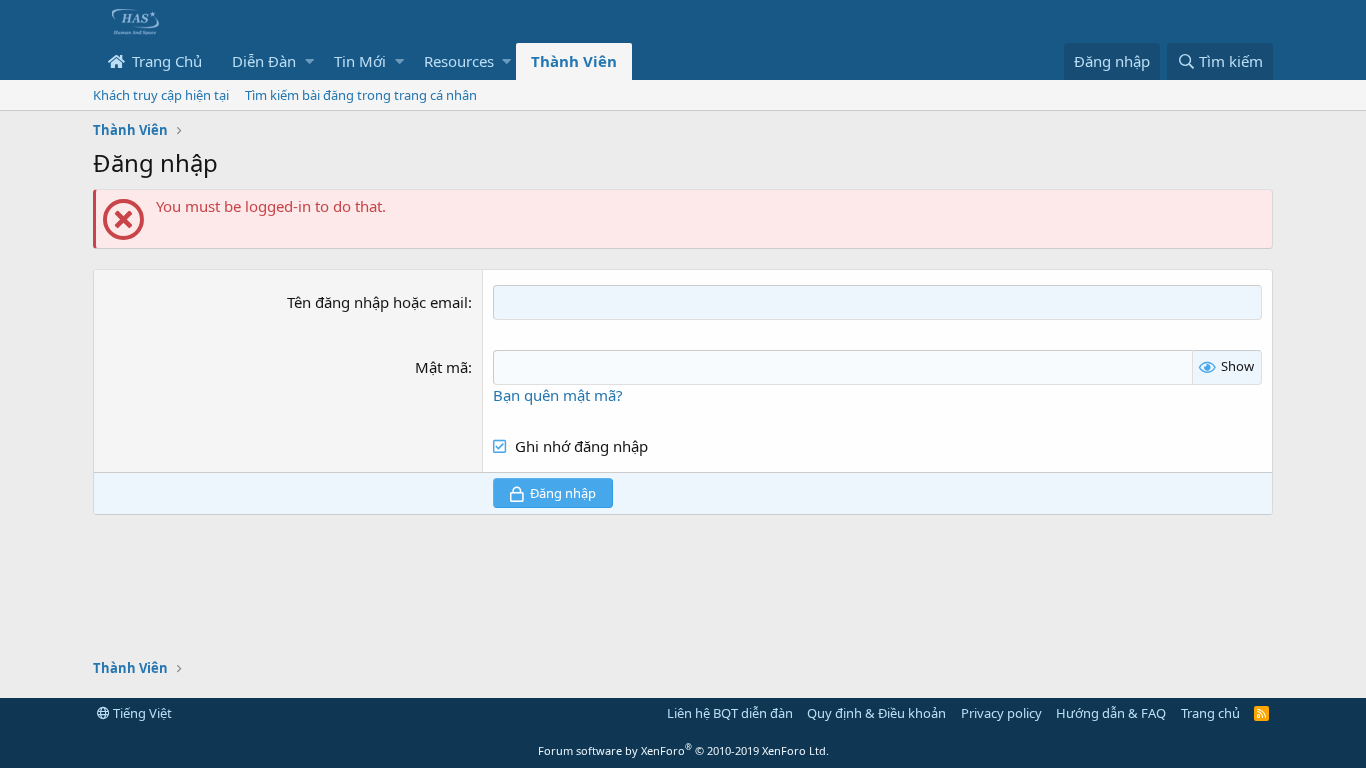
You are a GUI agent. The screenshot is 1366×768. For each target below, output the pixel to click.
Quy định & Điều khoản (876, 713)
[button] (309, 61)
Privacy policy (1001, 713)
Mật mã (441, 367)
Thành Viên (574, 61)
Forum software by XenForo (683, 750)
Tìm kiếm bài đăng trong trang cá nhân (361, 95)
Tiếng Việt (141, 713)
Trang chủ (1210, 713)
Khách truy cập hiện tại (161, 95)
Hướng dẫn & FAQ (1111, 713)
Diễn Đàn (264, 61)
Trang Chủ (165, 61)
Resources (459, 61)
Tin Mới (360, 61)
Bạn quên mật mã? (558, 395)
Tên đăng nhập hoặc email (377, 302)
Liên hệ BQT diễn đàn (730, 713)
